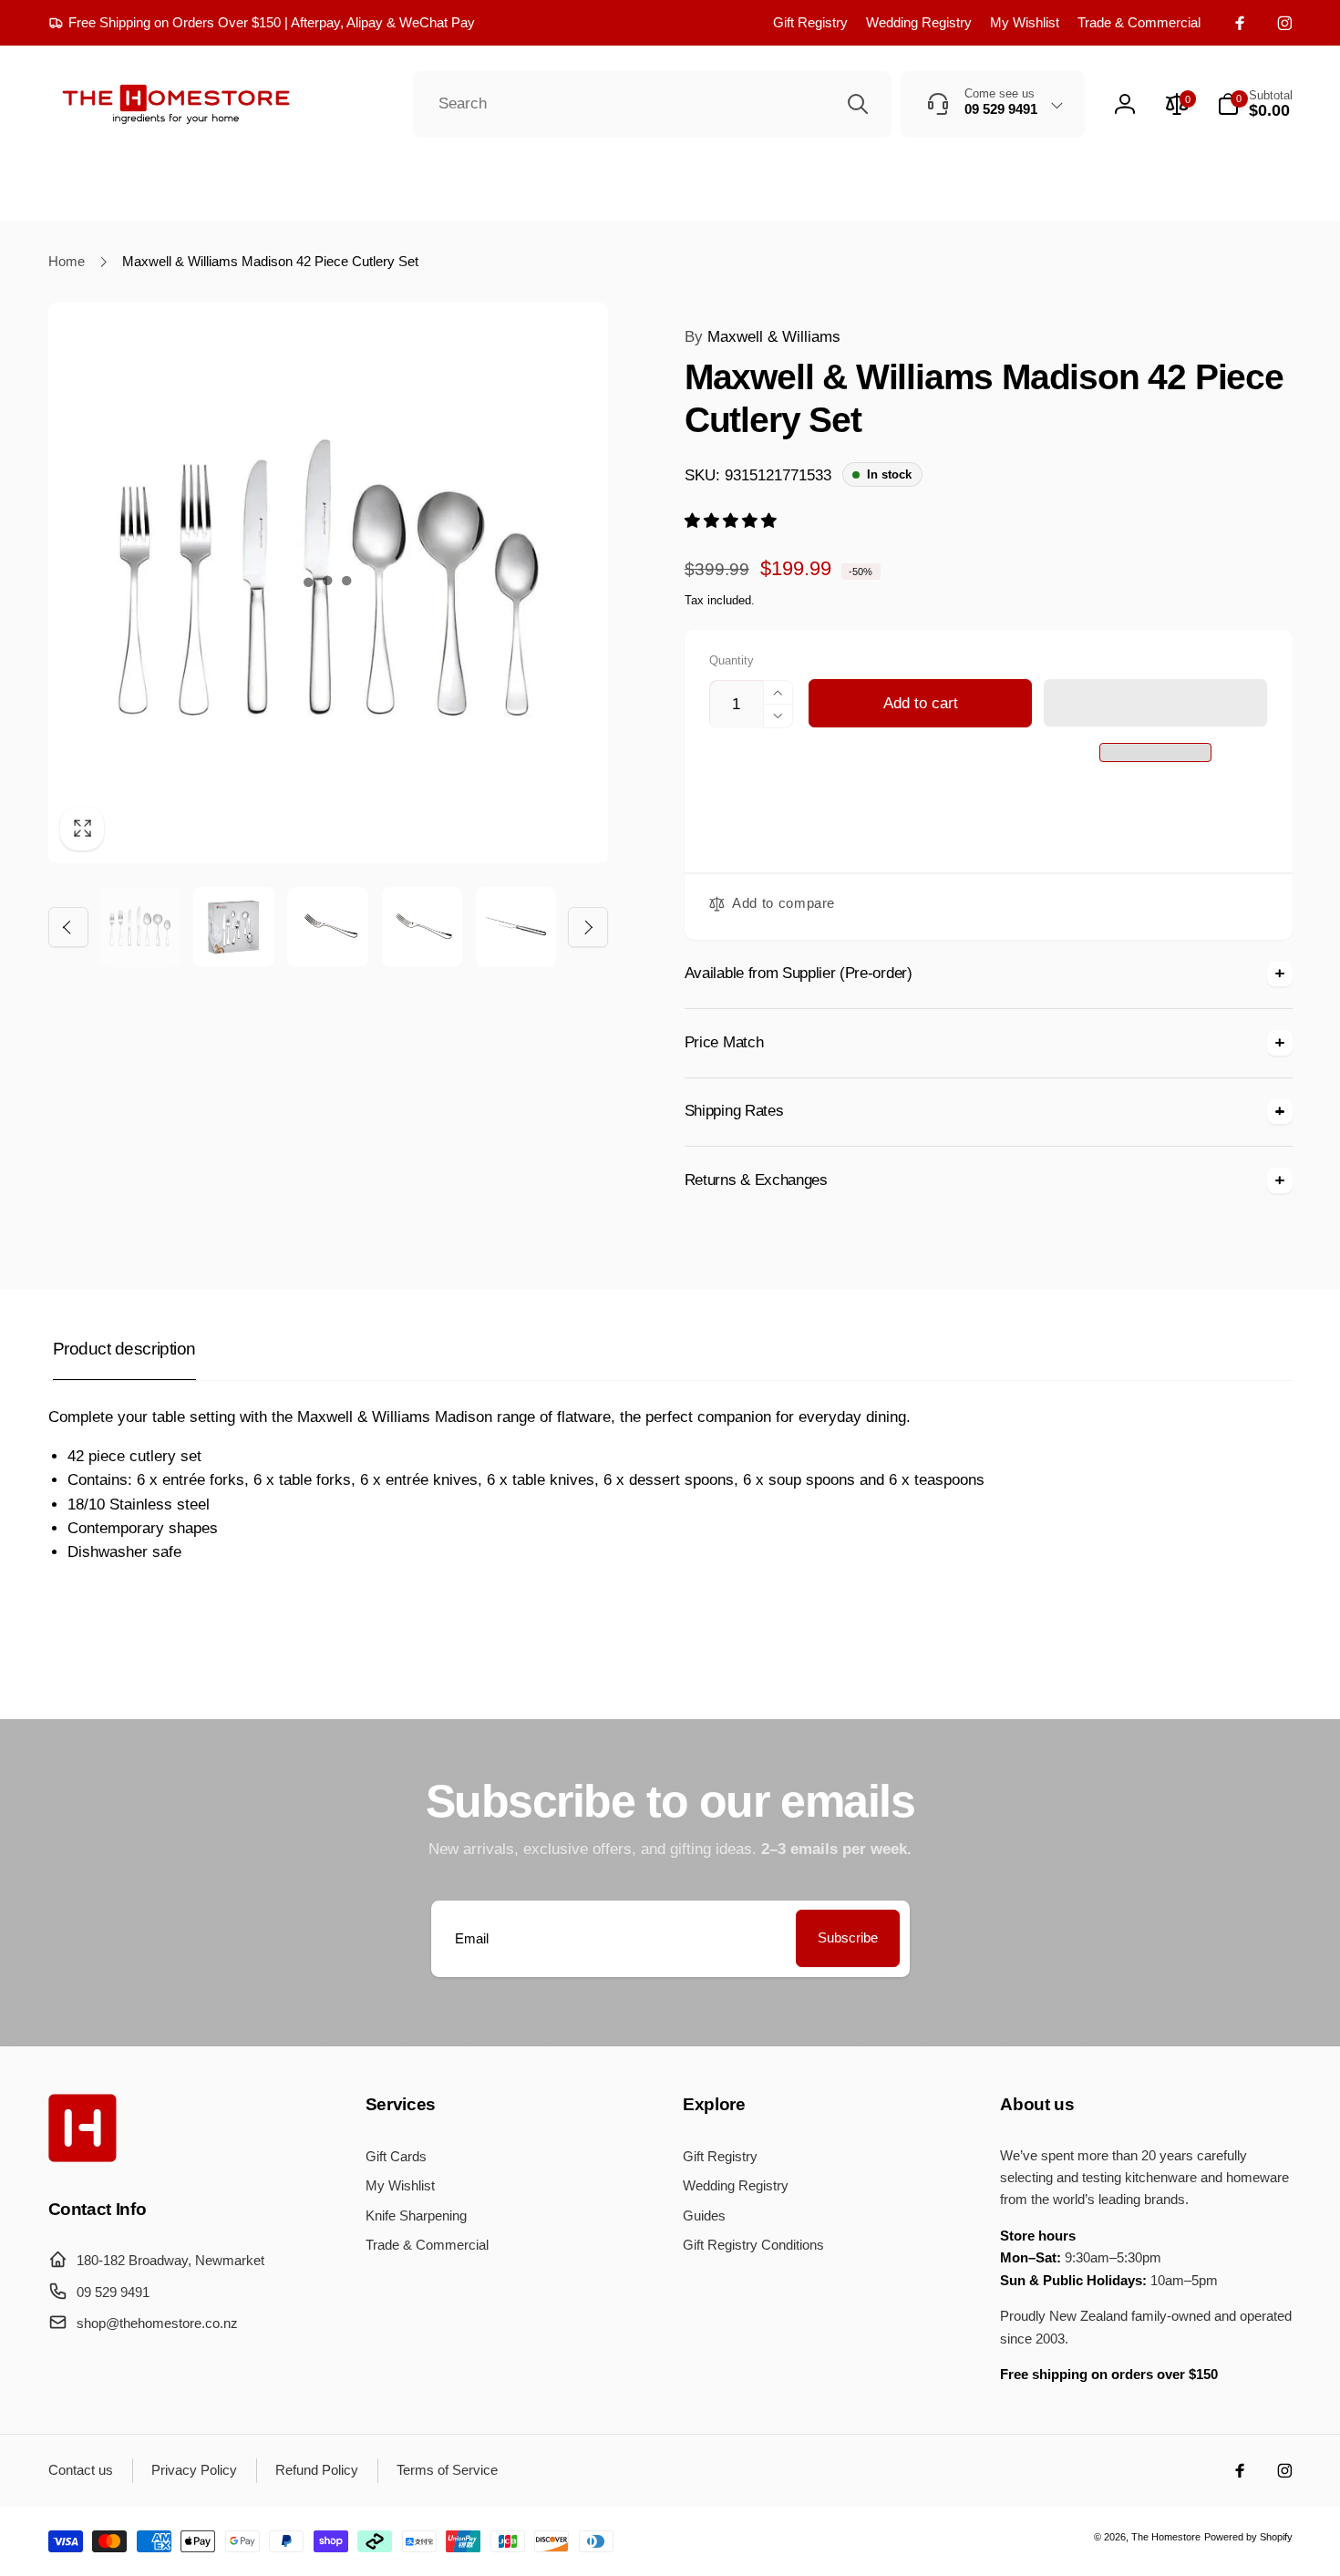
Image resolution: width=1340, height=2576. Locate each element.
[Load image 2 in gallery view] (233, 927)
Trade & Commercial (1139, 22)
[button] (733, 521)
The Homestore (1166, 2537)
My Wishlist (1025, 22)
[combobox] (652, 105)
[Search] (858, 104)
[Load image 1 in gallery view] (139, 927)
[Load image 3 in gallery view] (327, 927)
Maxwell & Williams (763, 337)
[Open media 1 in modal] (328, 582)
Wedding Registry (919, 22)
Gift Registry (810, 22)
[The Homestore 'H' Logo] (82, 2157)
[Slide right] (588, 927)
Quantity (732, 661)
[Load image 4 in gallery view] (422, 927)
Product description (124, 1349)
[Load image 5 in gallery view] (516, 927)
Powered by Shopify (1248, 2537)
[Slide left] (68, 927)
